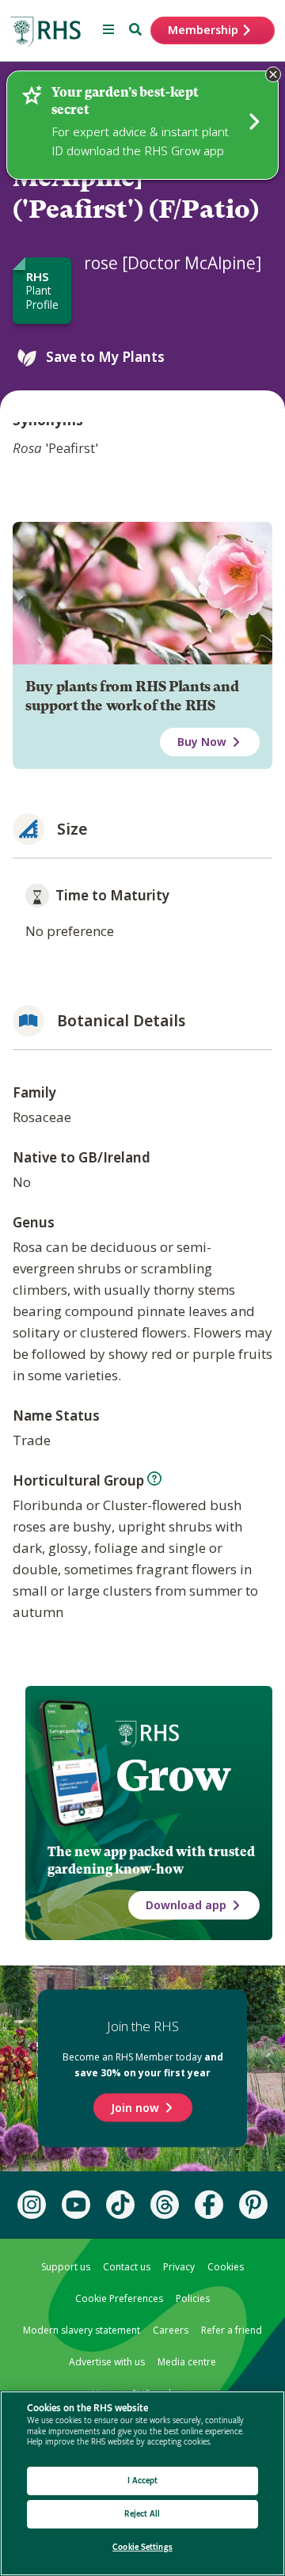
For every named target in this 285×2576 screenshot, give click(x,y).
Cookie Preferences (119, 2298)
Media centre (187, 2362)
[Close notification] (273, 74)
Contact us (127, 2267)
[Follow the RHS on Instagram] (32, 2205)
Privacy (179, 2267)
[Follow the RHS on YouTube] (76, 2205)
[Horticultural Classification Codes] (154, 1478)
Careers (171, 2330)
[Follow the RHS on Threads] (165, 2205)
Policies (193, 2298)
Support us (66, 2267)
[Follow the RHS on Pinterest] (253, 2205)
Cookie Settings (142, 2547)
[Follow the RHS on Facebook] (209, 2205)
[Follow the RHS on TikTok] (120, 2205)
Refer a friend (232, 2330)
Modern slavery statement (82, 2330)
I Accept (143, 2481)
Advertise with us (107, 2362)
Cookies (226, 2267)
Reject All (142, 2514)
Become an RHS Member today (143, 2065)
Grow (173, 1775)
